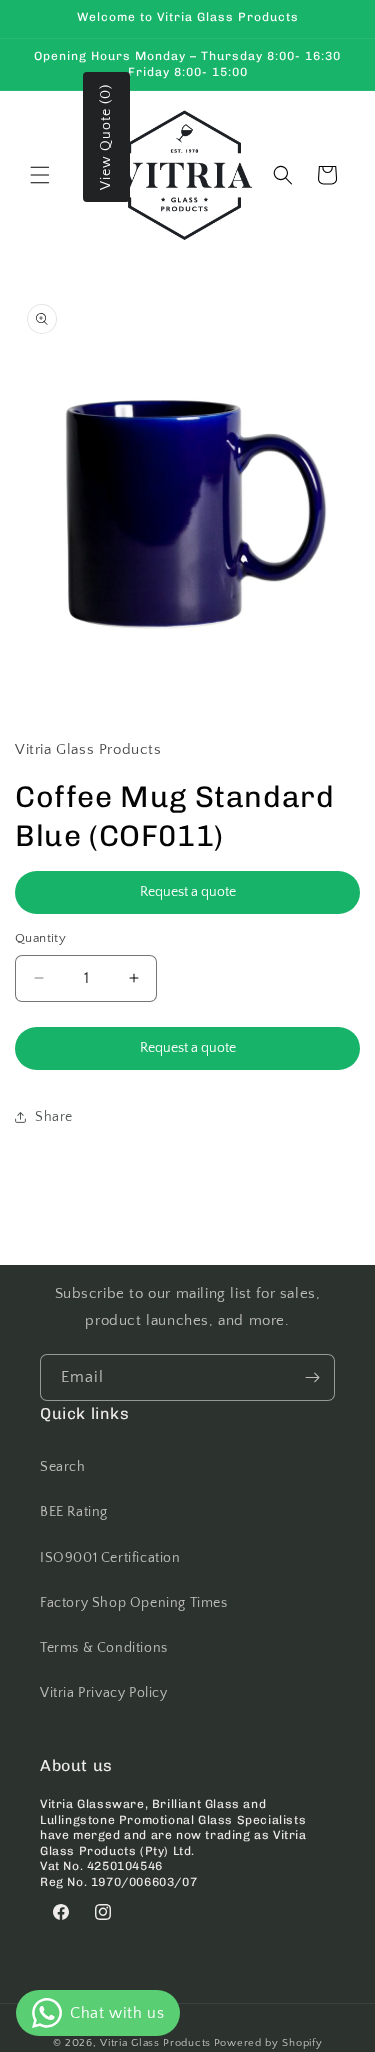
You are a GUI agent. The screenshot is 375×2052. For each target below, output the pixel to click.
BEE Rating (74, 1512)
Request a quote (188, 892)
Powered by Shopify (268, 2043)
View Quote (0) (106, 137)
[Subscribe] (312, 1377)
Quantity (40, 938)
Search (63, 1467)
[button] (40, 175)
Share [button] (54, 1117)
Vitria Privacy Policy (104, 1693)
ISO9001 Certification (110, 1558)
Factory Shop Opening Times (134, 1603)
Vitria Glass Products (155, 2043)
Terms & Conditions (104, 1648)
